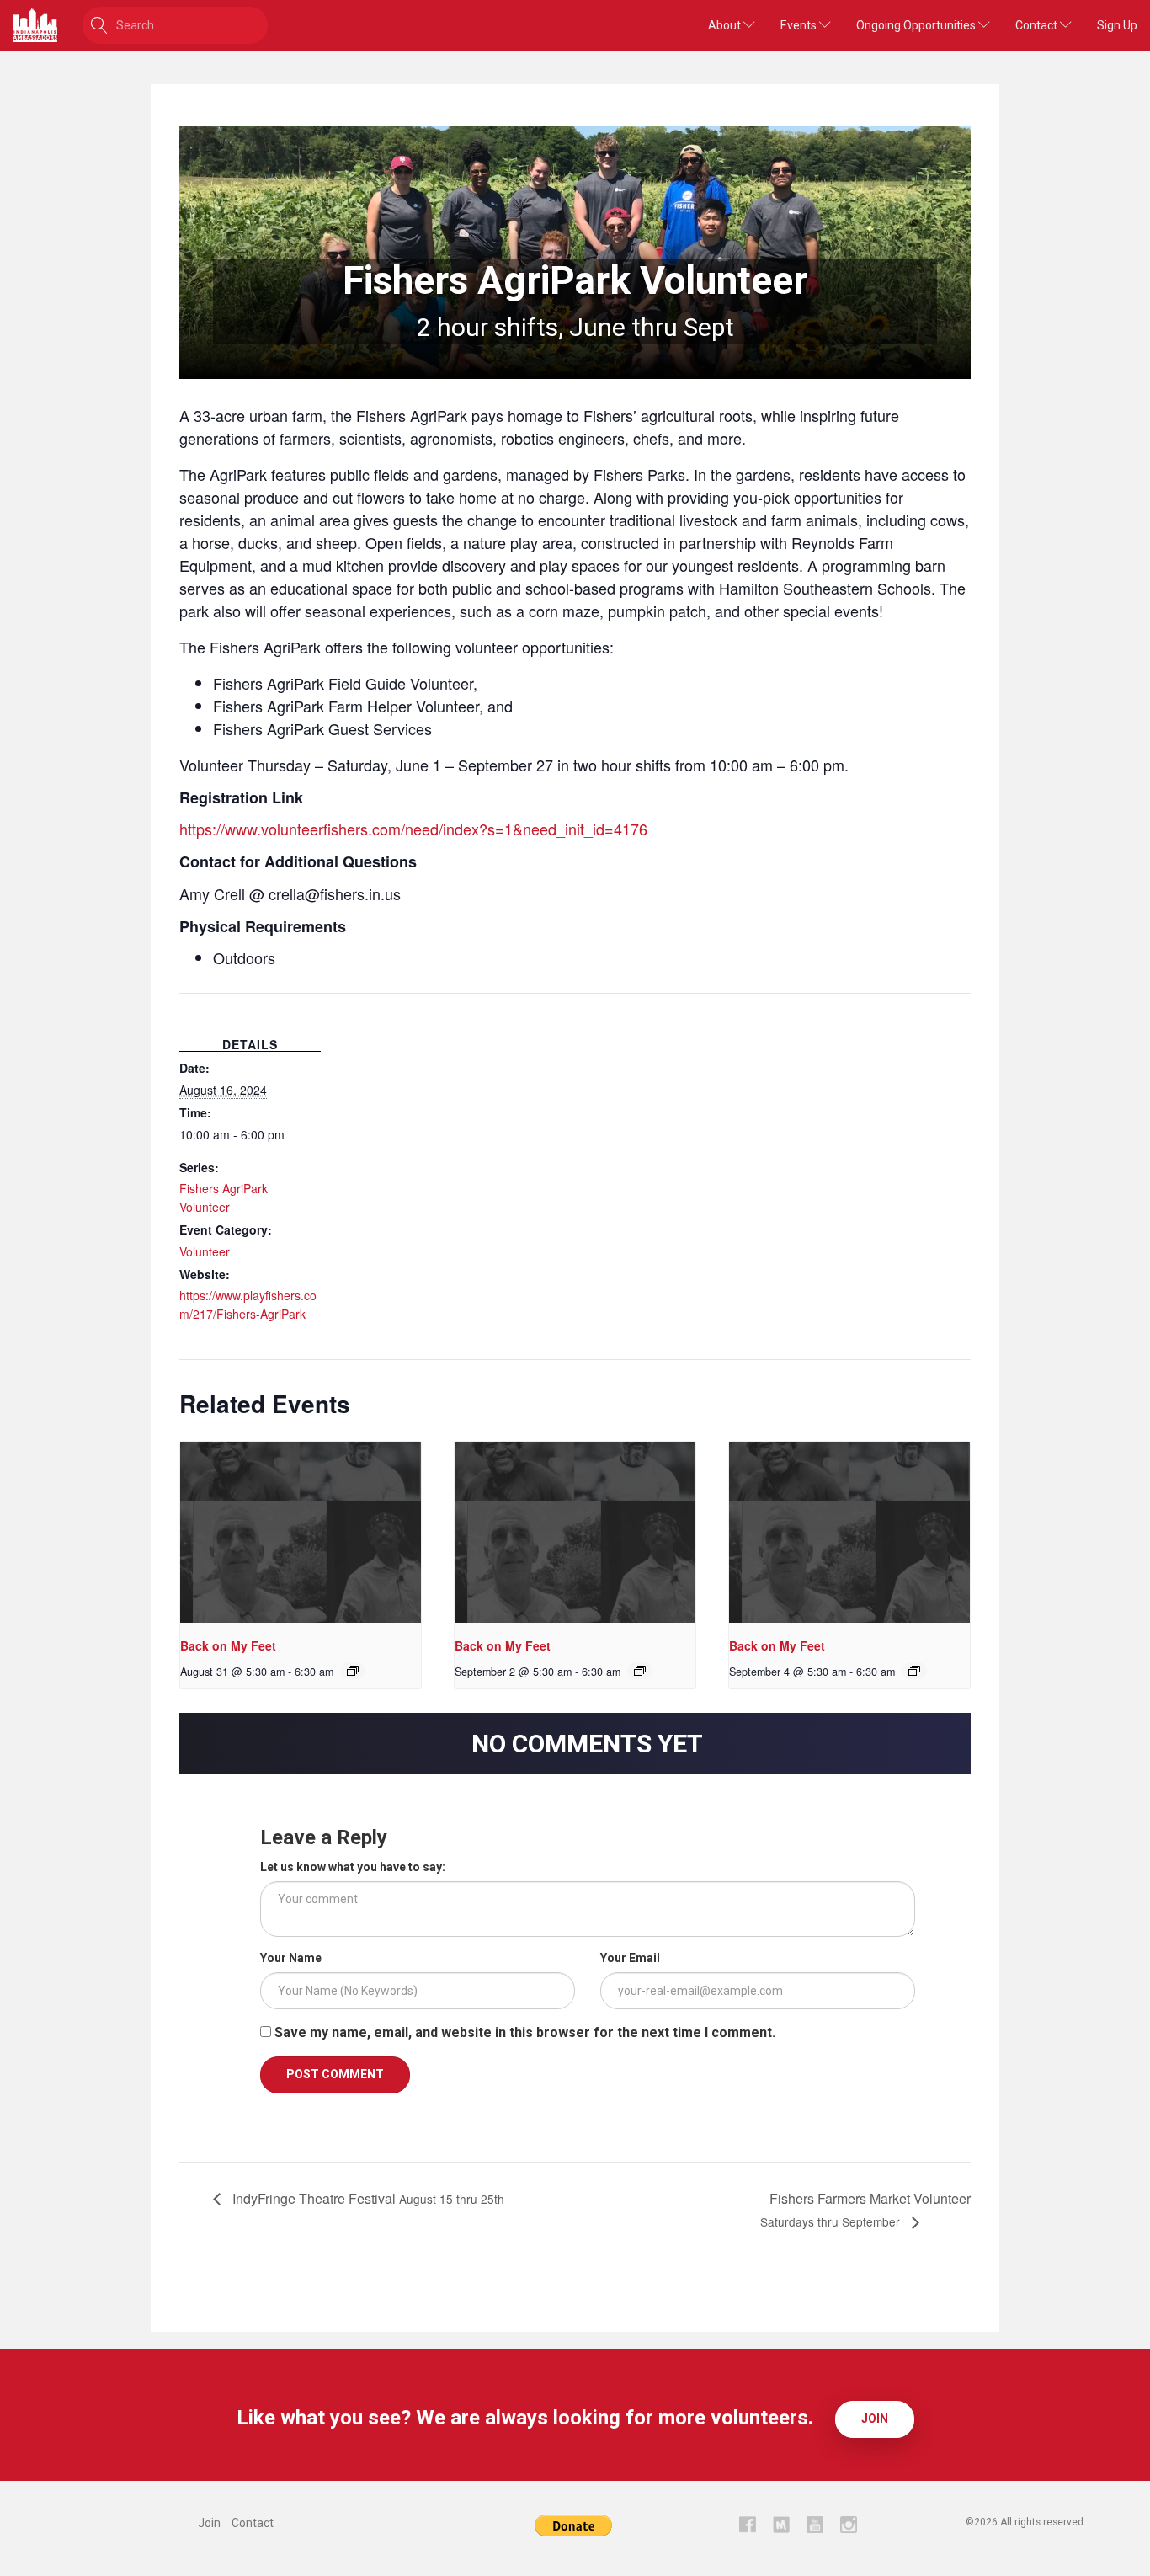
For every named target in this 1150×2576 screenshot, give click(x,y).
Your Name (291, 1958)
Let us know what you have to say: (353, 1867)
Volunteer (205, 1251)
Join (875, 2419)
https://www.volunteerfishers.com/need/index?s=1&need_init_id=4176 (413, 829)
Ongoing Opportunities (917, 25)
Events (800, 25)
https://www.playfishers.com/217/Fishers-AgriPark (248, 1304)
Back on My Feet (228, 1645)
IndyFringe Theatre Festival (367, 2198)
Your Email (630, 1958)
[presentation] (301, 1532)
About (726, 25)
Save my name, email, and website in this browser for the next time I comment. (525, 2032)
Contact (1038, 25)
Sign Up (1117, 25)
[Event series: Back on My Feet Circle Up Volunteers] (353, 1671)
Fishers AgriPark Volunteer (224, 1197)
